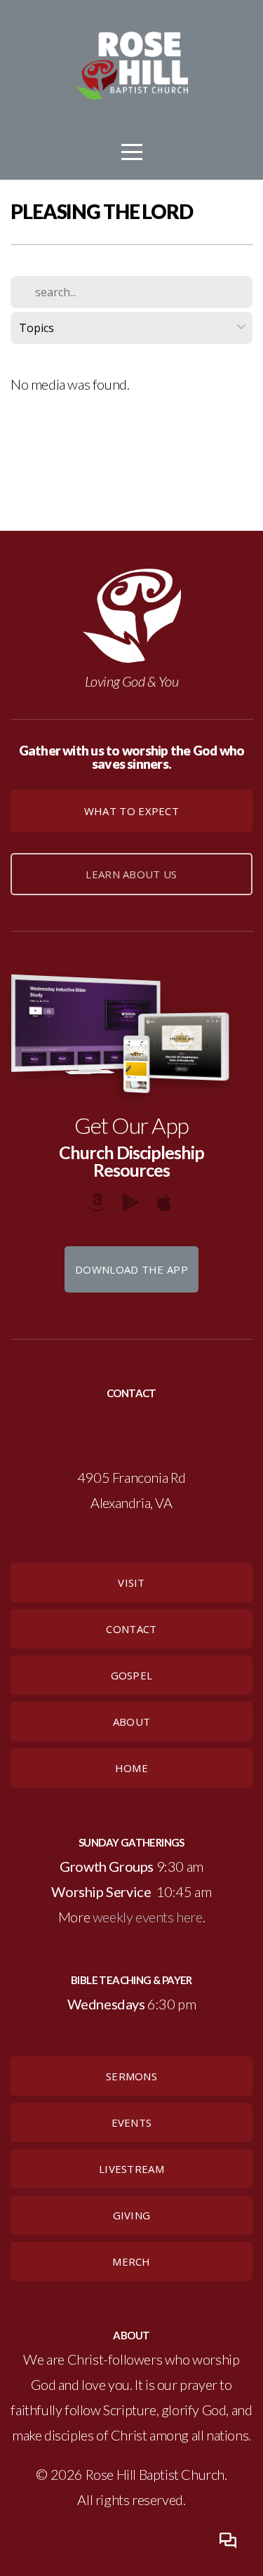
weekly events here (148, 1917)
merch (131, 2261)
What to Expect (131, 811)
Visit (131, 1583)
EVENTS (132, 2122)
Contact (131, 1629)
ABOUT (132, 1722)
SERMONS (131, 2076)
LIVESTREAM (131, 2169)
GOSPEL (132, 1675)
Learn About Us (131, 874)
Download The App (131, 1269)
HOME (131, 1768)
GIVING (132, 2215)
